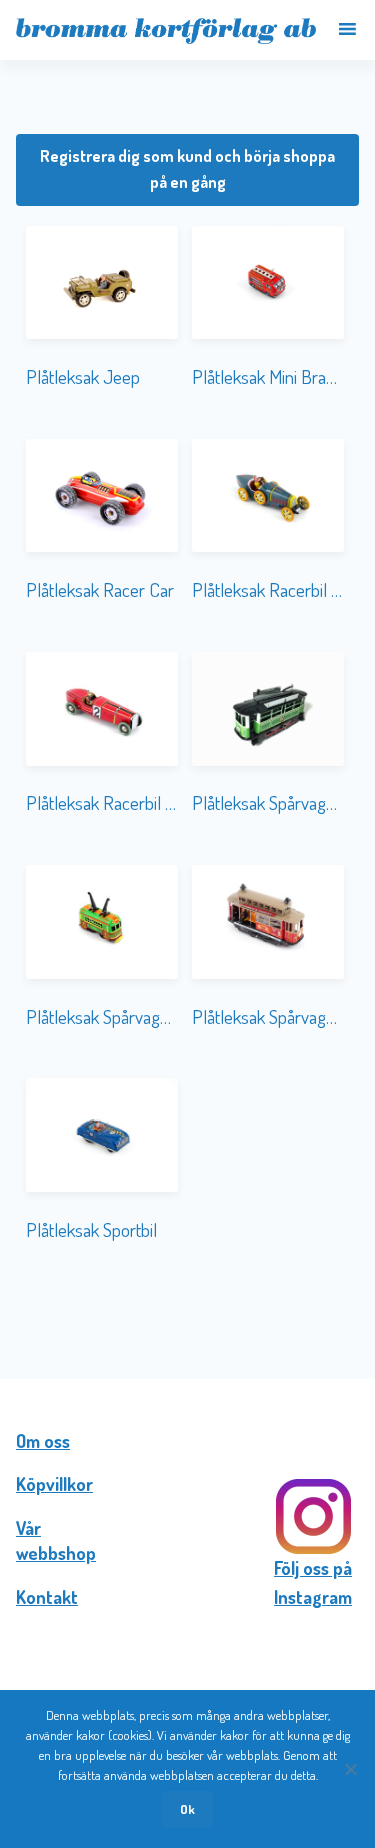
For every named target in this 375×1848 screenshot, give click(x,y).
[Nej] (350, 1769)
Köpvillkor (54, 1484)
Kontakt (47, 1597)
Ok (187, 1809)
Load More (187, 1314)
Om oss (43, 1441)
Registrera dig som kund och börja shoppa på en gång (187, 169)
